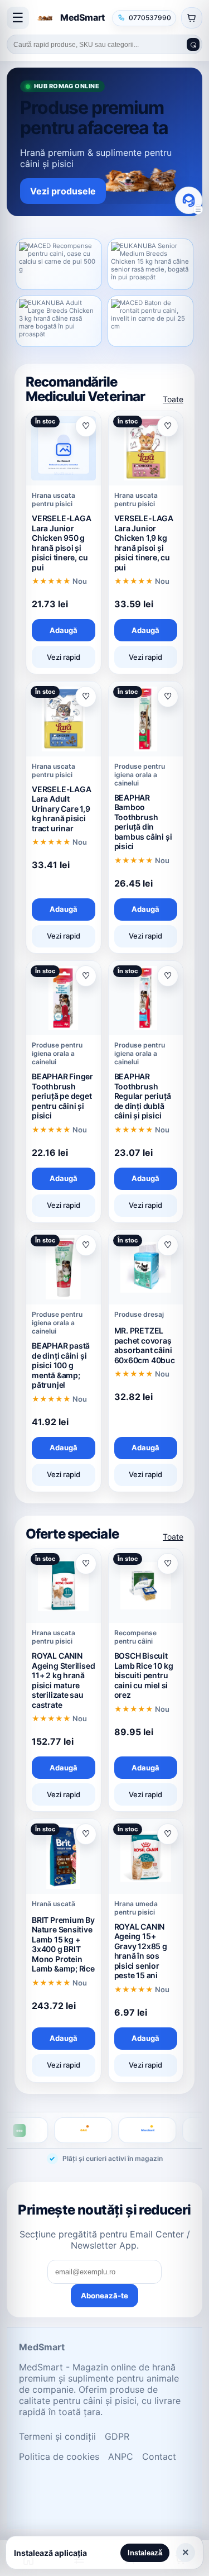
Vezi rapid (64, 657)
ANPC (121, 2456)
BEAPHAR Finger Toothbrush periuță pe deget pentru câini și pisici (62, 1096)
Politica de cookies (59, 2456)
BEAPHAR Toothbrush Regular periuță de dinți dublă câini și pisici (143, 1096)
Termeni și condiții (57, 2436)
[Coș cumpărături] (192, 18)
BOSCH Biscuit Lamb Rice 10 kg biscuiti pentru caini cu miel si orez (144, 1675)
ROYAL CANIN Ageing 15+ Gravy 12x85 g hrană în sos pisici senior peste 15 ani (141, 1951)
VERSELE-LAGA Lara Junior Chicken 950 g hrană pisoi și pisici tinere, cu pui (61, 543)
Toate (173, 399)
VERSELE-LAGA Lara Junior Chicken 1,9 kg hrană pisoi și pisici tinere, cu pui (144, 543)
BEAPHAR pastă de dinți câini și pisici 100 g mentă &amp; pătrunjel (61, 1365)
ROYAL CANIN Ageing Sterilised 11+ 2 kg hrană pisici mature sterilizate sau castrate (63, 1680)
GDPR (117, 2436)
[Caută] (193, 44)
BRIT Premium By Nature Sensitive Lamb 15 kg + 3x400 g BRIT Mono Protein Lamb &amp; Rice (63, 1944)
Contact (159, 2456)
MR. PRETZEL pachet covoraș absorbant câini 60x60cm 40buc (145, 1345)
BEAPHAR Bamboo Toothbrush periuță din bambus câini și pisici (143, 822)
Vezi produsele (63, 191)
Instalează (145, 2553)
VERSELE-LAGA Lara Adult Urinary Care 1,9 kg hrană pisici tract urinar (61, 809)
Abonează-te (104, 2296)
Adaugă (64, 630)
